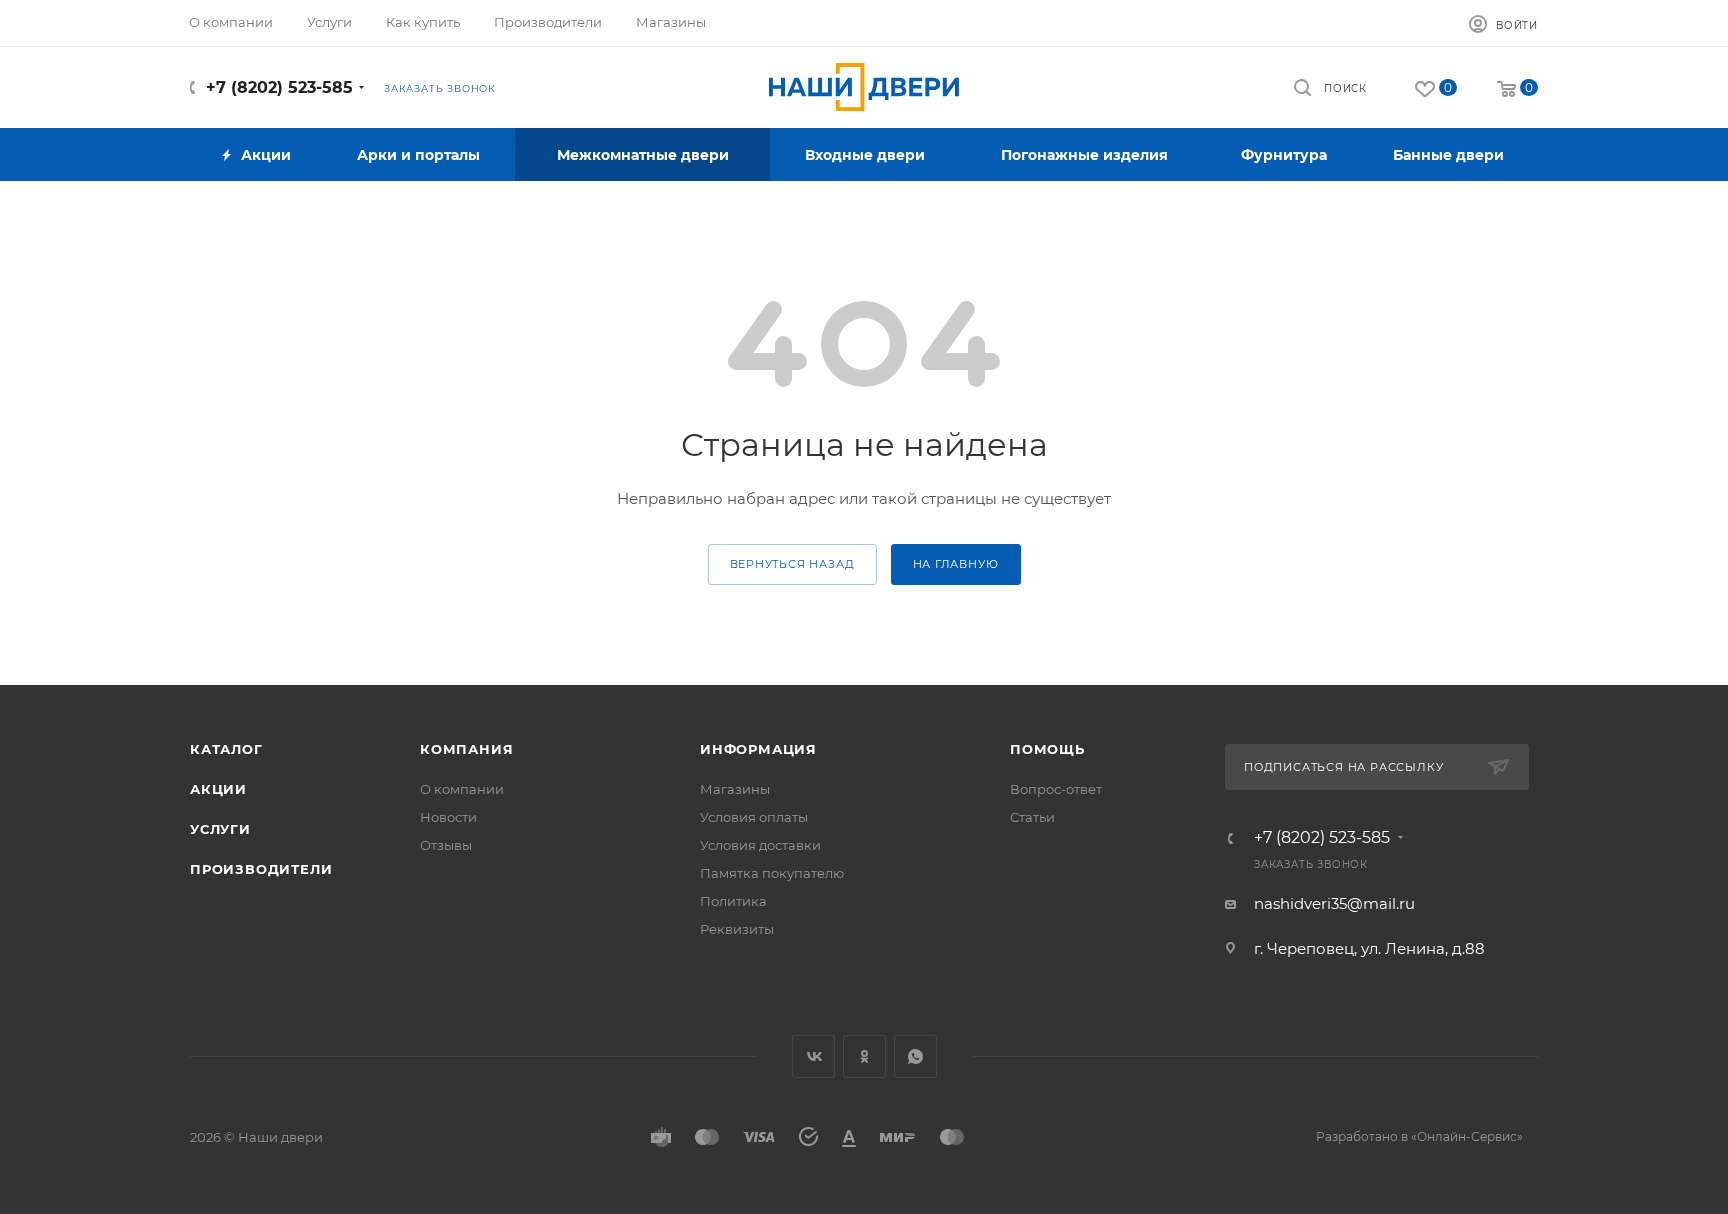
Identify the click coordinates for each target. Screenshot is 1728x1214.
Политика (733, 901)
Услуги (220, 829)
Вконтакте (813, 1056)
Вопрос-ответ (1056, 789)
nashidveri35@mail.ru (1334, 903)
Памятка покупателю (772, 873)
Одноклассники (864, 1056)
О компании (462, 789)
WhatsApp (915, 1056)
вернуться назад (792, 564)
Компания (466, 749)
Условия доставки (760, 845)
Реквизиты (737, 929)
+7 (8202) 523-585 (279, 87)
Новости (448, 817)
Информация (758, 749)
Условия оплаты (754, 817)
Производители (261, 869)
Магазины (735, 789)
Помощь (1047, 749)
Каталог (226, 749)
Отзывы (446, 845)
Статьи (1032, 817)
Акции (218, 789)
